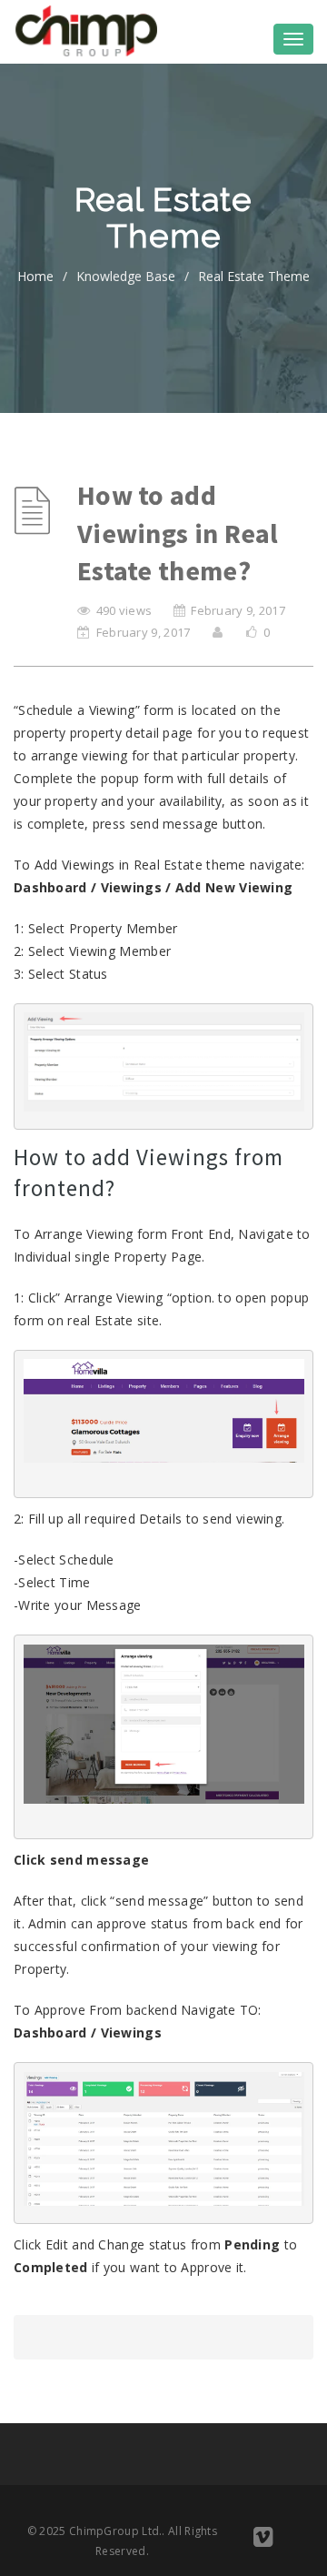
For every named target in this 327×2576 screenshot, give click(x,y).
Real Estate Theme (254, 276)
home (35, 276)
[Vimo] (263, 2540)
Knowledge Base (126, 276)
